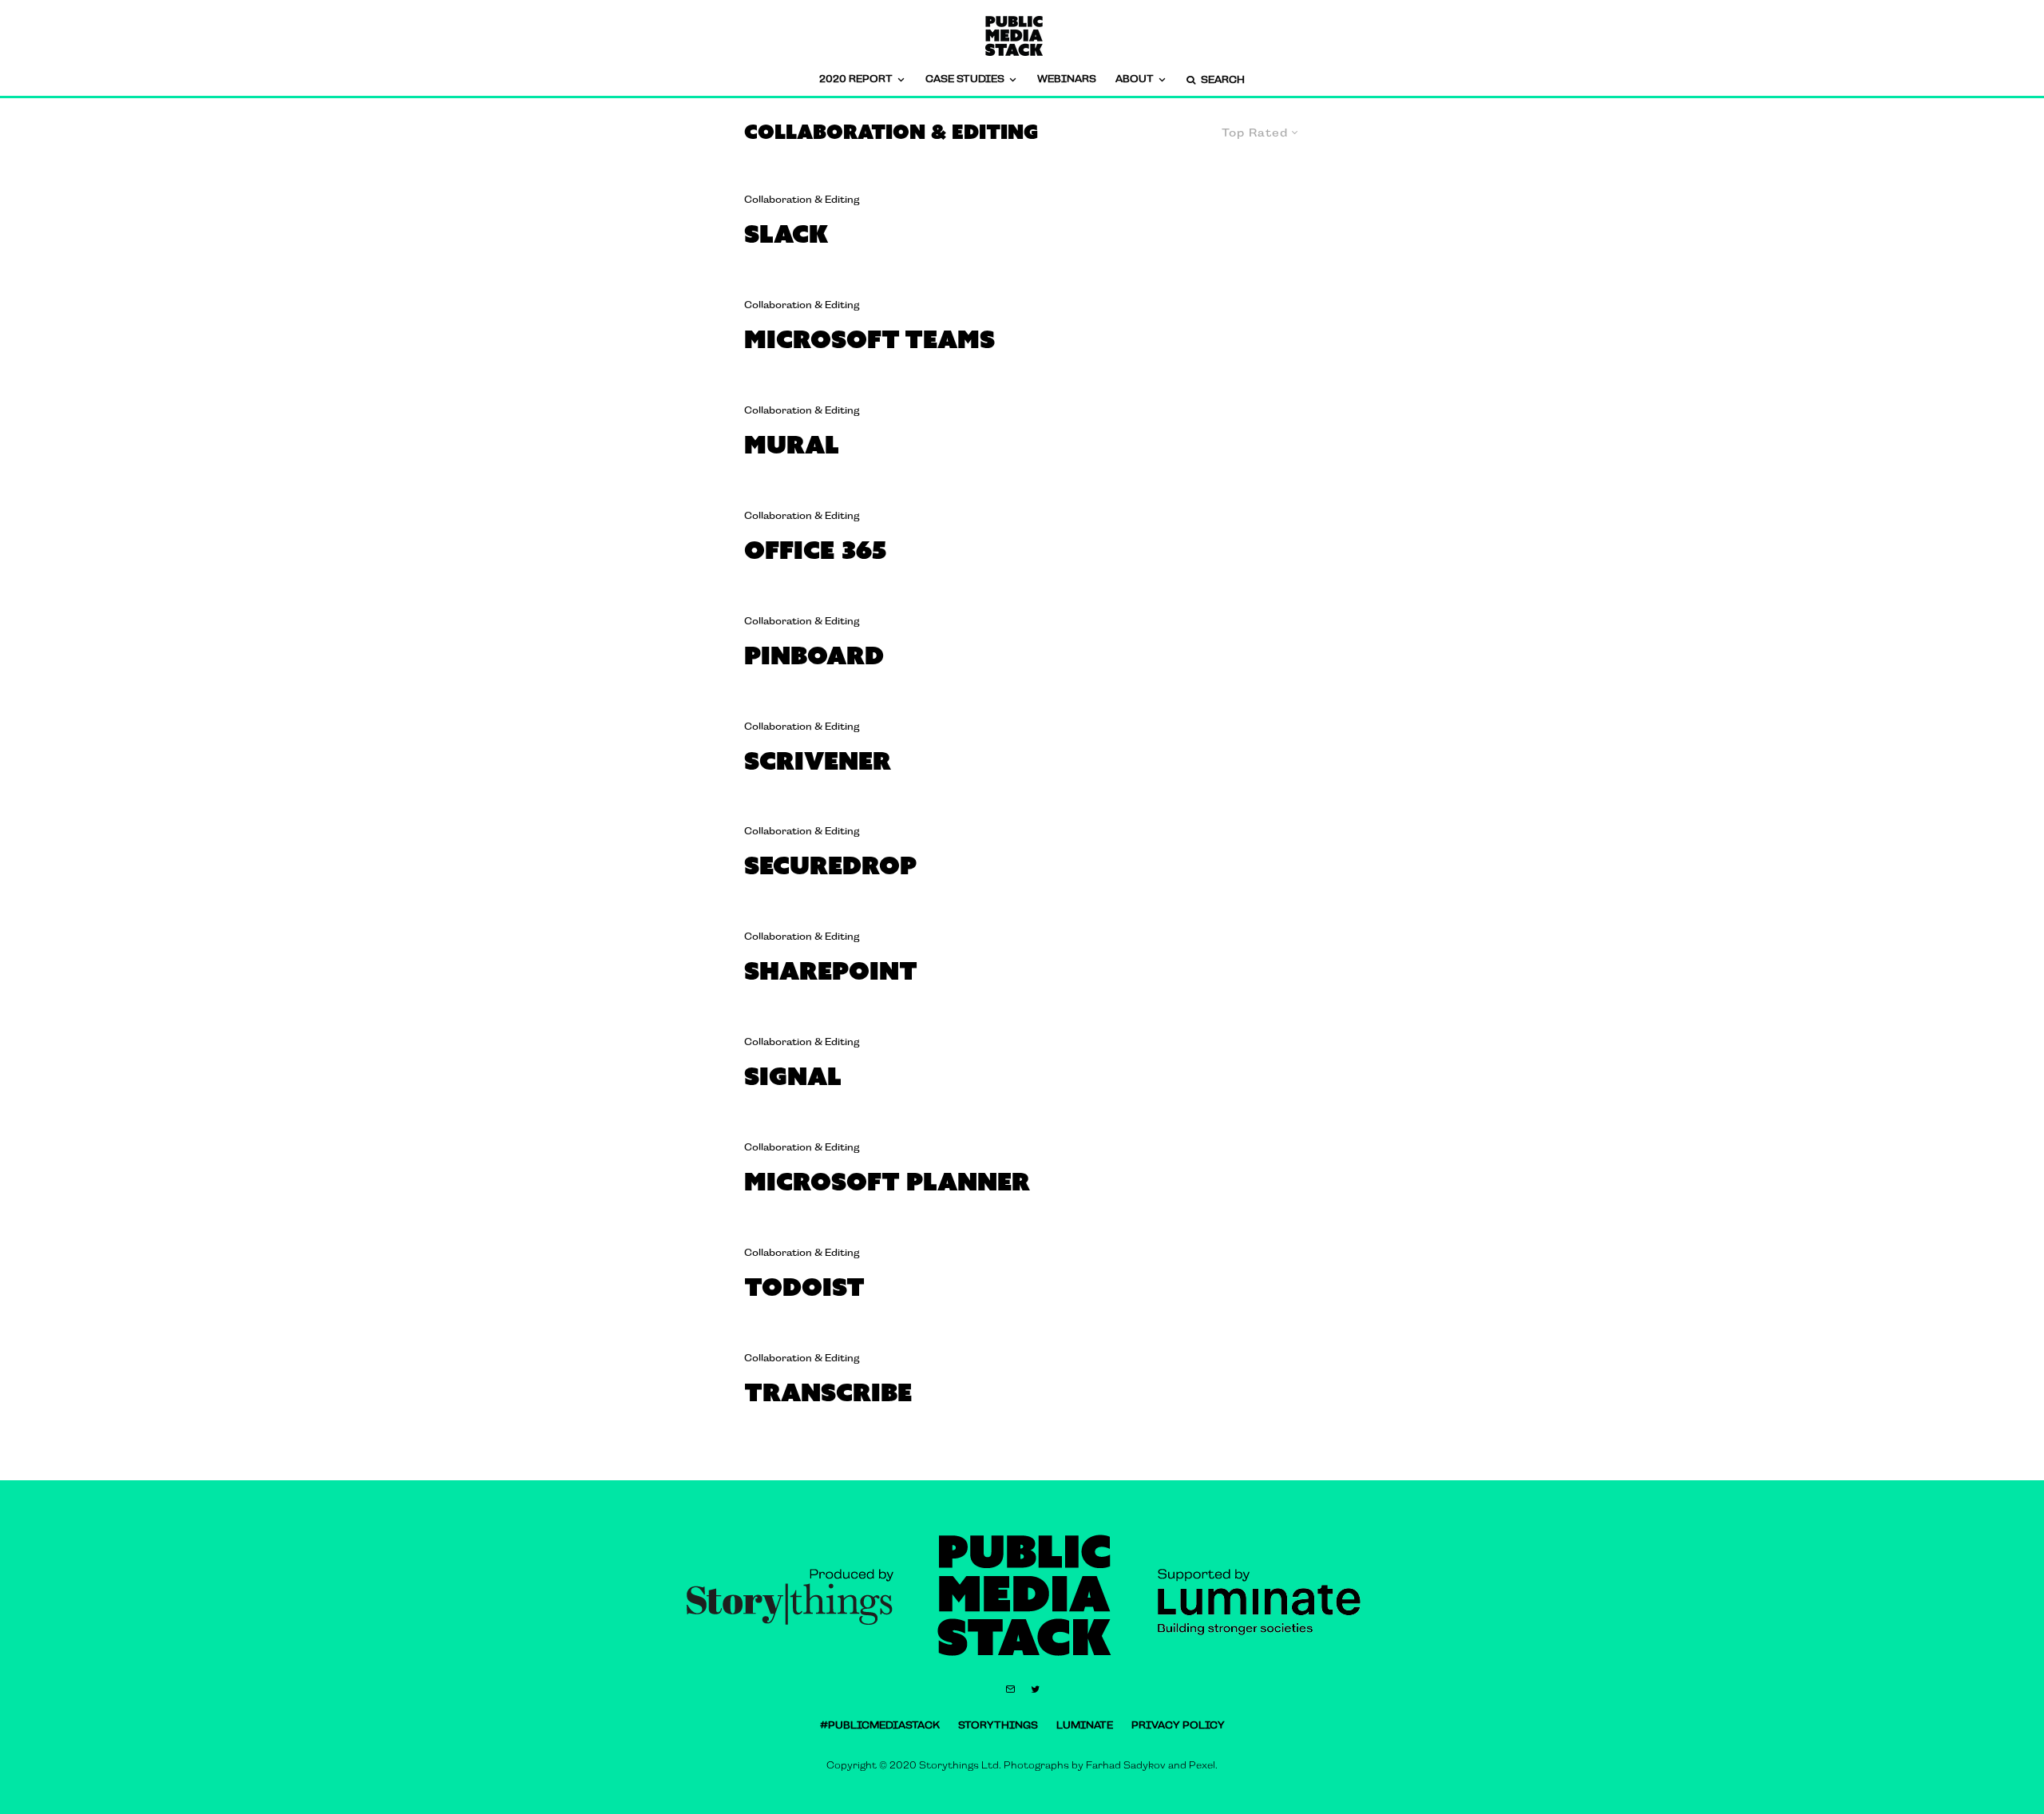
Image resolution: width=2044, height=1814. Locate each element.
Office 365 (815, 550)
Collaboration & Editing (802, 200)
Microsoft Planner (887, 1181)
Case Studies (965, 79)
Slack (786, 234)
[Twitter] (1035, 1689)
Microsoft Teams (869, 339)
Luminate (1085, 1725)
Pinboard (814, 655)
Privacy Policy (1178, 1725)
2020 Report (856, 79)
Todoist (804, 1287)
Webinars (1067, 79)
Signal (793, 1076)
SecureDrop (830, 865)
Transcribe (828, 1392)
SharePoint (831, 970)
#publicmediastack (880, 1725)
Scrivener (818, 760)
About (1135, 79)
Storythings (998, 1725)
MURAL (792, 444)
